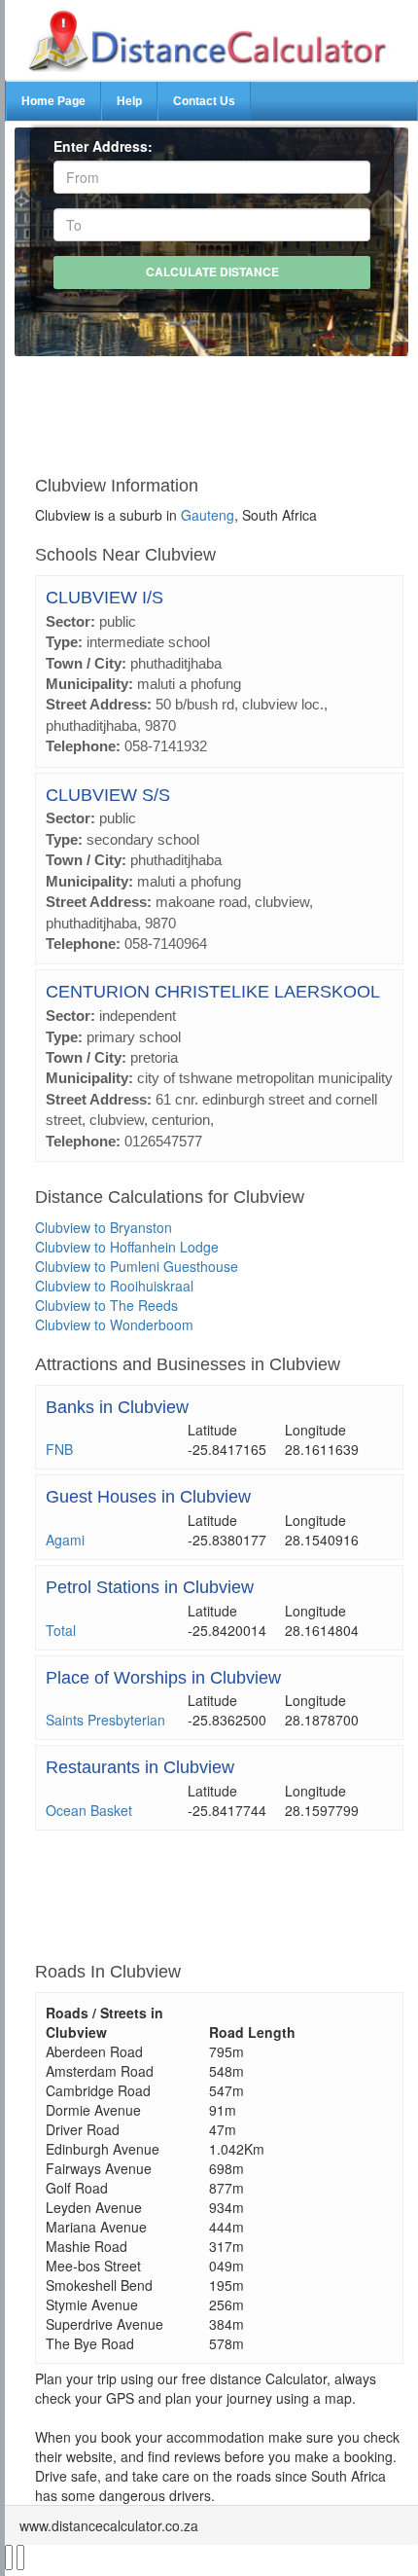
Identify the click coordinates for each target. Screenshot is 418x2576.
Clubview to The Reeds (106, 1305)
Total (61, 1630)
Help (129, 101)
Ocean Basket (89, 1810)
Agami (65, 1540)
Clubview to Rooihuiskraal (114, 1286)
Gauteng (208, 515)
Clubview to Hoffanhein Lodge (127, 1247)
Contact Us (204, 101)
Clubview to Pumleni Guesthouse (137, 1266)
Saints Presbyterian (105, 1720)
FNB (59, 1449)
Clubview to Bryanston (104, 1227)
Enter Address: (103, 146)
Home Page (53, 101)
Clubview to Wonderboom (114, 1324)
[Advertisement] (219, 408)
